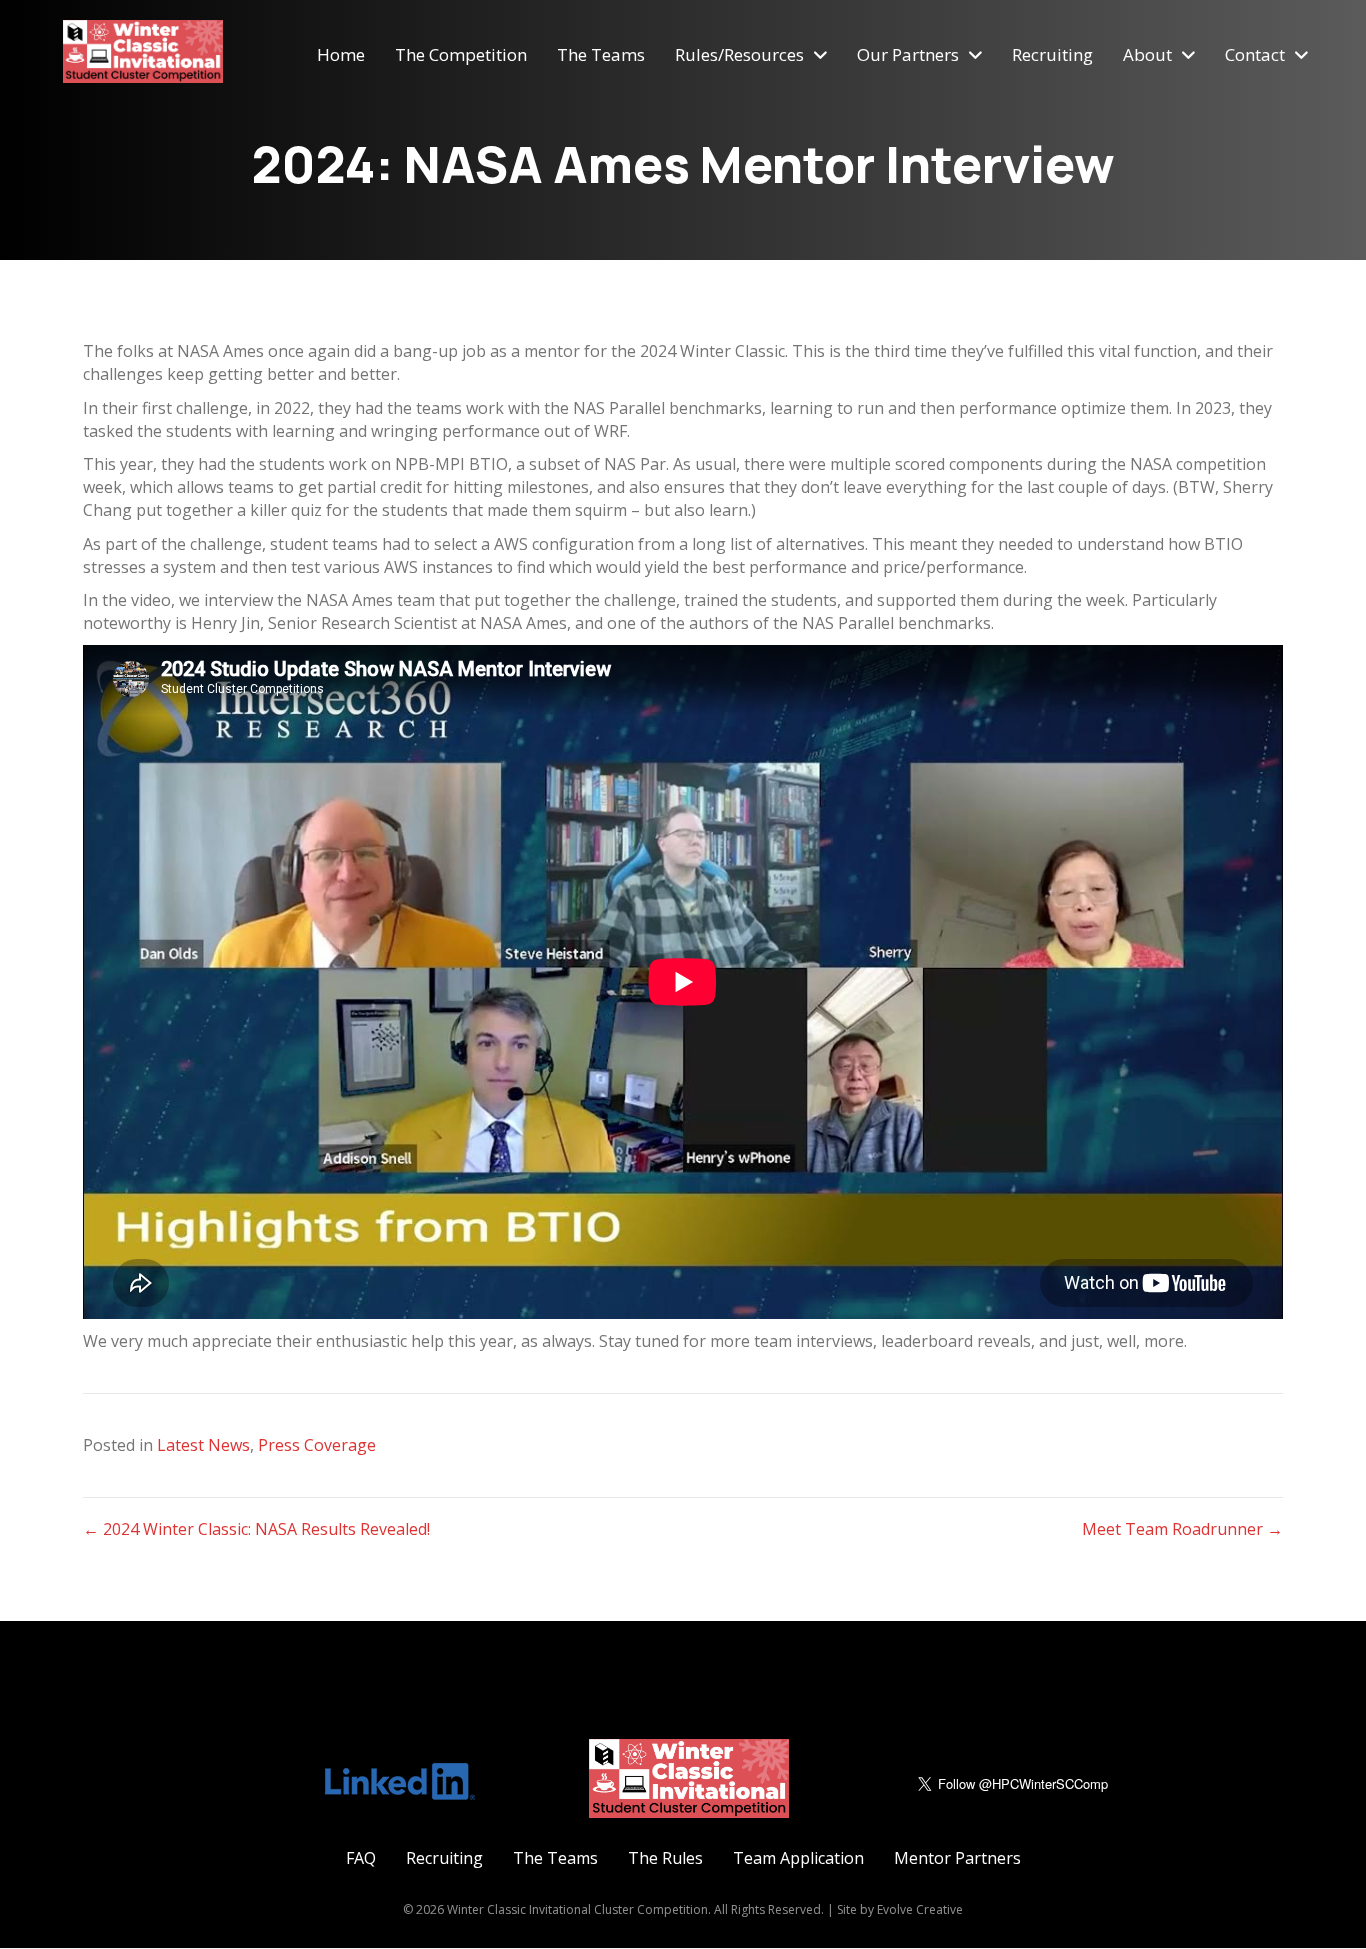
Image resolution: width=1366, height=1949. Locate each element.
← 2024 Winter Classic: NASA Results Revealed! (256, 1529)
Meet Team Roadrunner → (1182, 1529)
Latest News (203, 1445)
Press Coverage (317, 1445)
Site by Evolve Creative (900, 1909)
